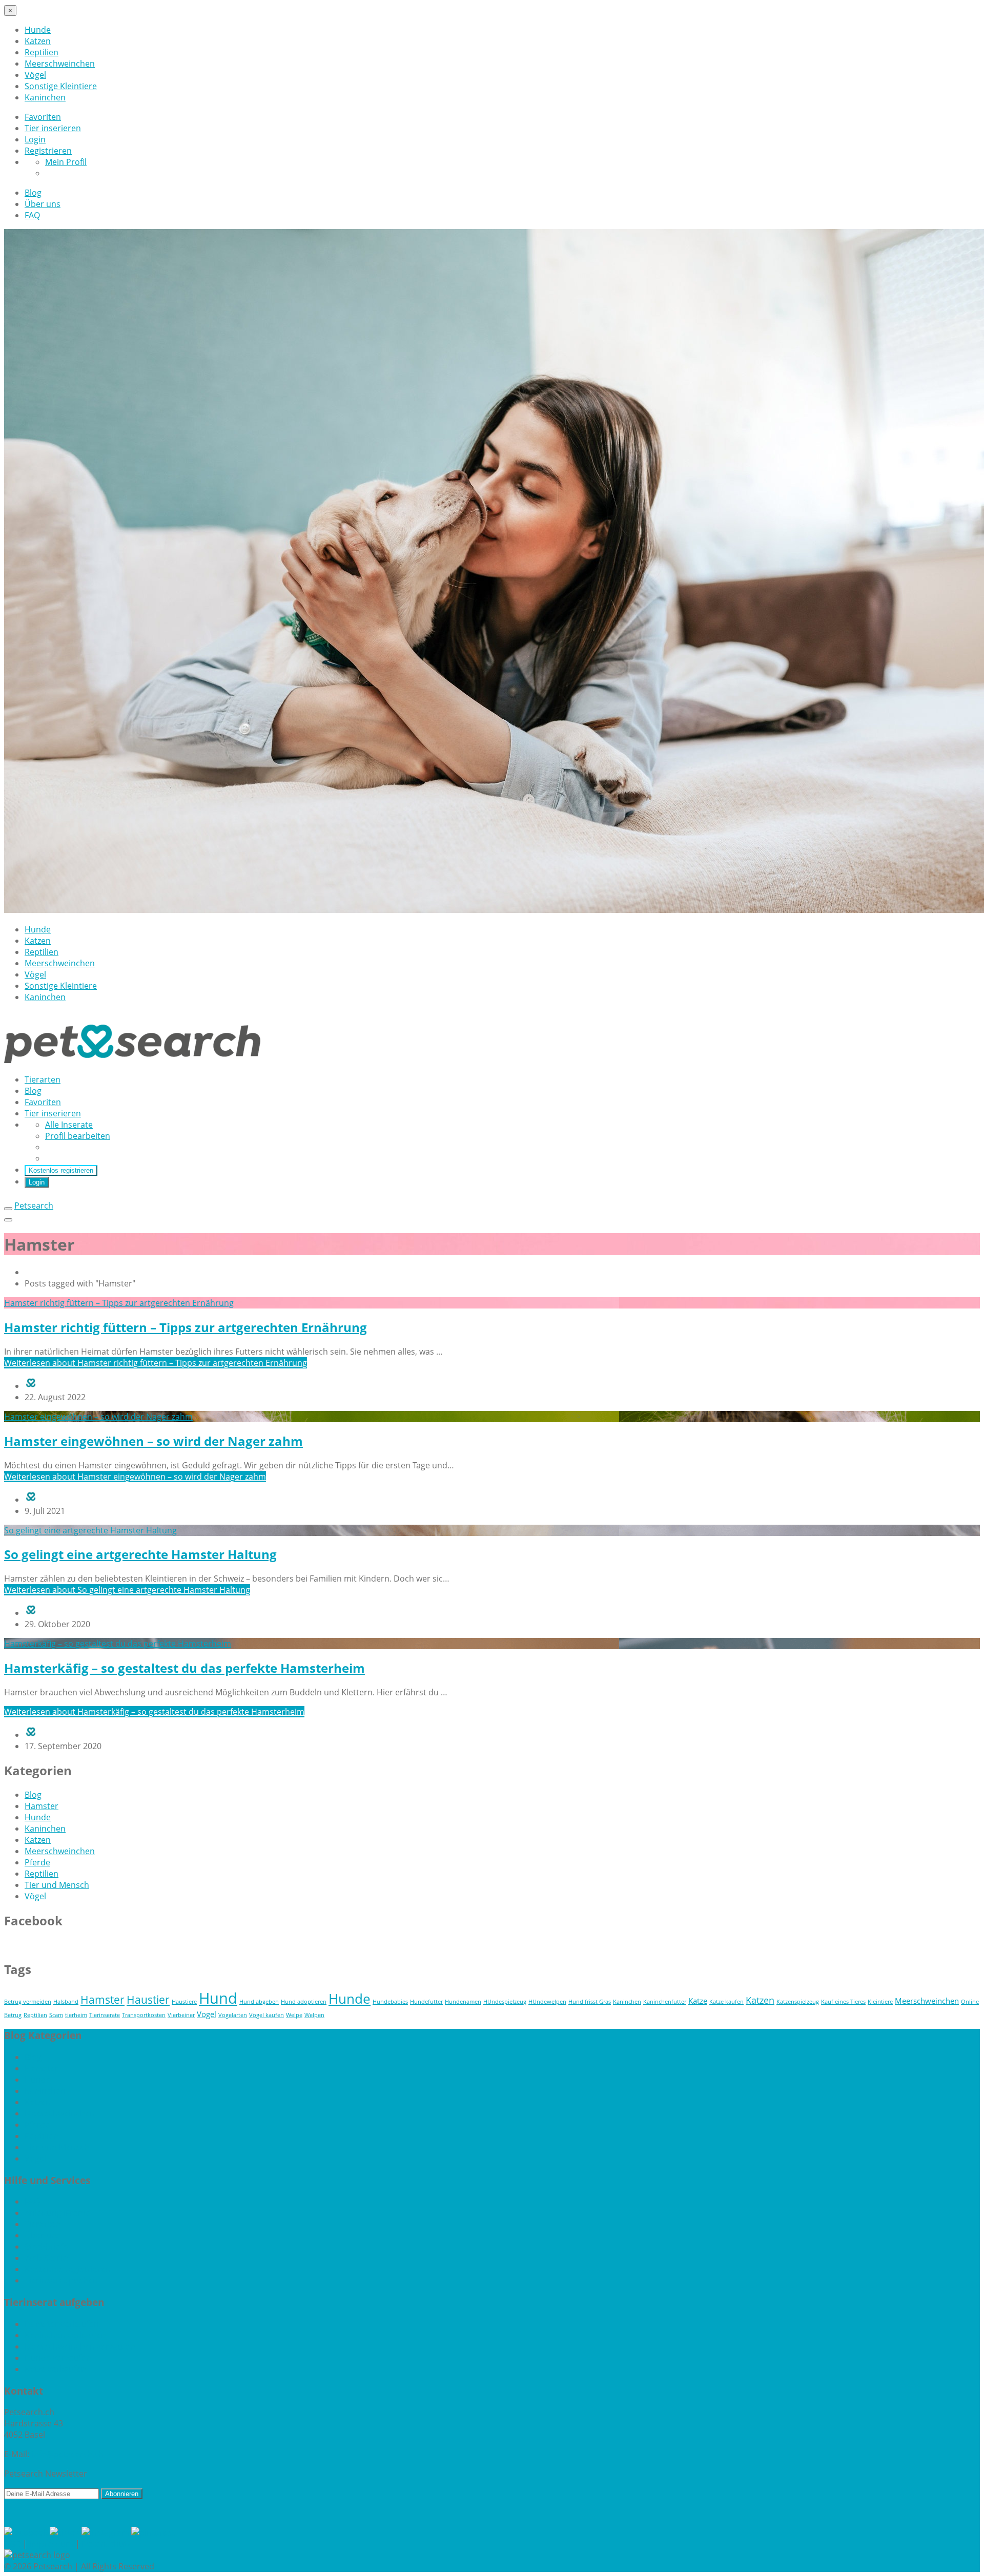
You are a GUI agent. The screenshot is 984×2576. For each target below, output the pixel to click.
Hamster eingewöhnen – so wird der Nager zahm (153, 1441)
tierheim (76, 2015)
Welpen (314, 2015)
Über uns (43, 204)
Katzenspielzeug (798, 2002)
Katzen (38, 41)
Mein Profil (66, 162)
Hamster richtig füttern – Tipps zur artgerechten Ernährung (186, 1327)
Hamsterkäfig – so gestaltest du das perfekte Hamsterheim (184, 1668)
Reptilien (42, 52)
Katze (698, 2001)
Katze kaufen (726, 2002)
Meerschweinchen (60, 64)
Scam (56, 2015)
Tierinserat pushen (61, 2280)
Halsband (66, 2002)
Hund (218, 1998)
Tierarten (43, 1079)
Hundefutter (426, 2002)
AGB (12, 2544)
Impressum (51, 2544)
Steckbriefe (46, 2247)
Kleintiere (880, 2002)
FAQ (32, 215)
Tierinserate (105, 2015)
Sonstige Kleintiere (61, 86)
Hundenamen (463, 2002)
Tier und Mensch (57, 1885)
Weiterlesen (156, 1363)
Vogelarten (233, 2015)
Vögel (35, 75)
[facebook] (27, 2532)
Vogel (207, 2014)
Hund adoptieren (304, 2002)
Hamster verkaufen (62, 2324)
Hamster (42, 1806)
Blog (33, 193)
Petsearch (34, 1206)
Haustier (148, 2000)
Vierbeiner (181, 2015)
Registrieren (48, 151)
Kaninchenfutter (665, 2002)
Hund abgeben (259, 2002)
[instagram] (106, 2532)
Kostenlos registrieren (61, 1170)
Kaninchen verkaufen (65, 2335)
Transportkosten (144, 2015)
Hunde (38, 30)
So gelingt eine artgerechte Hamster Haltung (140, 1554)
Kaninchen (45, 97)
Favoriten (43, 117)
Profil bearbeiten (78, 1136)
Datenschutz (106, 2544)
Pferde (37, 1862)
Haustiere (184, 2002)
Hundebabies (390, 2002)
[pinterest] (153, 2532)
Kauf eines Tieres (843, 2002)
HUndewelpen (547, 2002)
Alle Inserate (69, 1125)
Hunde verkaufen (58, 2358)
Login (35, 139)
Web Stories (48, 2258)
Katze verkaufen (55, 2369)
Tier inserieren (53, 128)
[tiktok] (66, 2532)
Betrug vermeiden (28, 2002)
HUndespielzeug (505, 2002)
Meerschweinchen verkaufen (80, 2346)
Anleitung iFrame (57, 2213)
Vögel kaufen (266, 2015)
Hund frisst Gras (590, 2002)
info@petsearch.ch (67, 2454)
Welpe (294, 2015)
